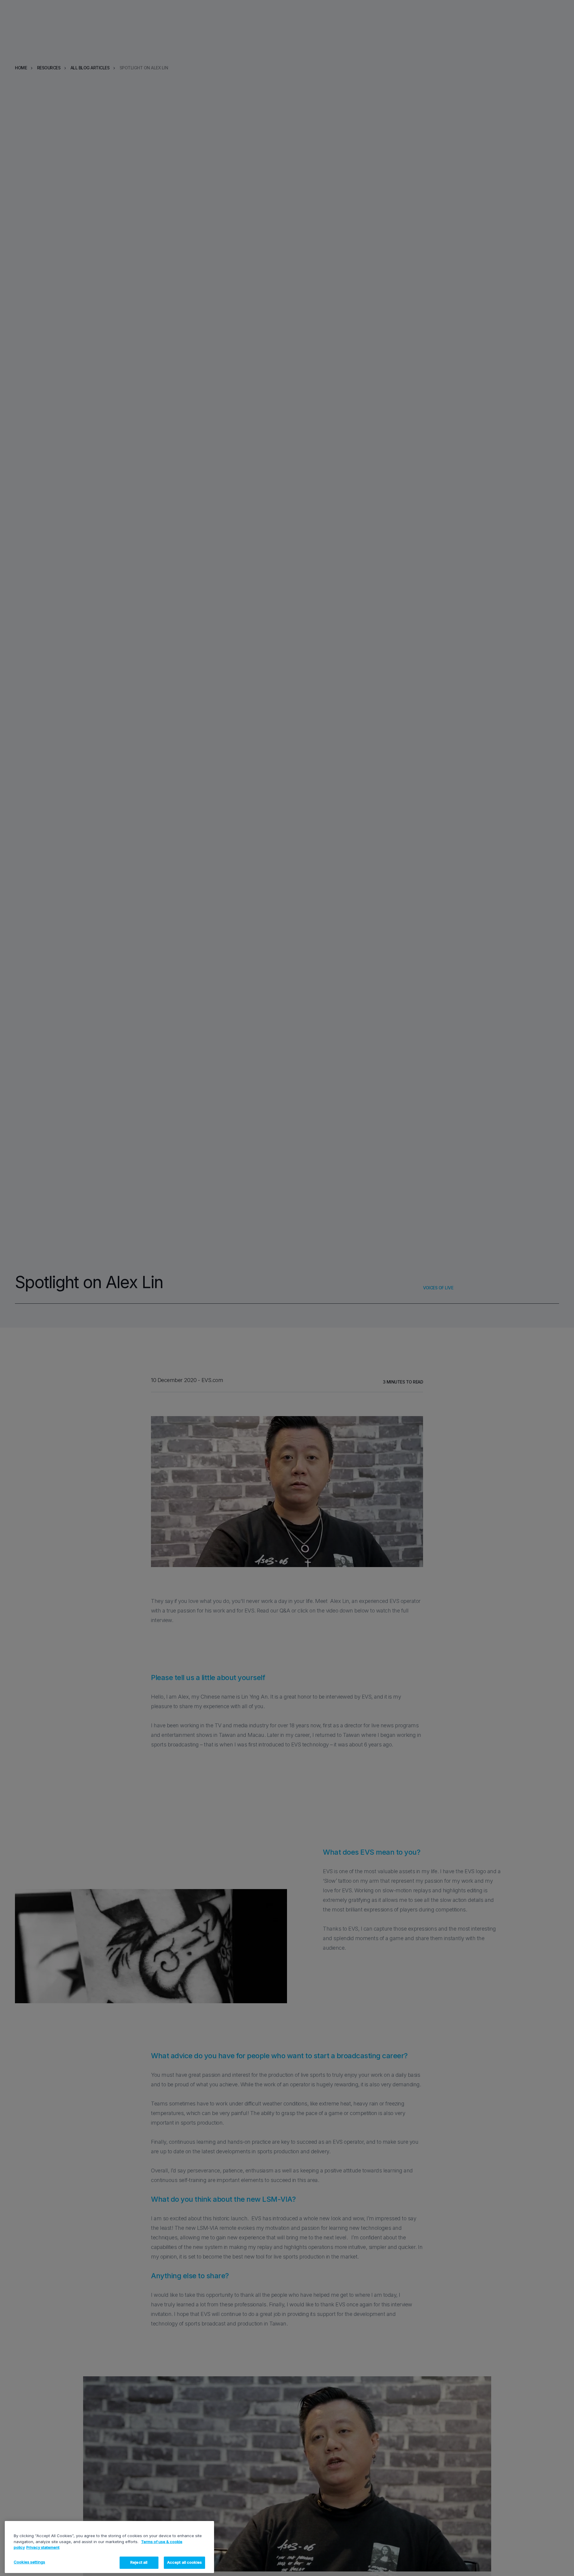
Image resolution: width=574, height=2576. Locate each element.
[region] (109, 2547)
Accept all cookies (184, 2562)
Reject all (139, 2562)
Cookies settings (29, 2562)
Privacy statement (43, 2547)
